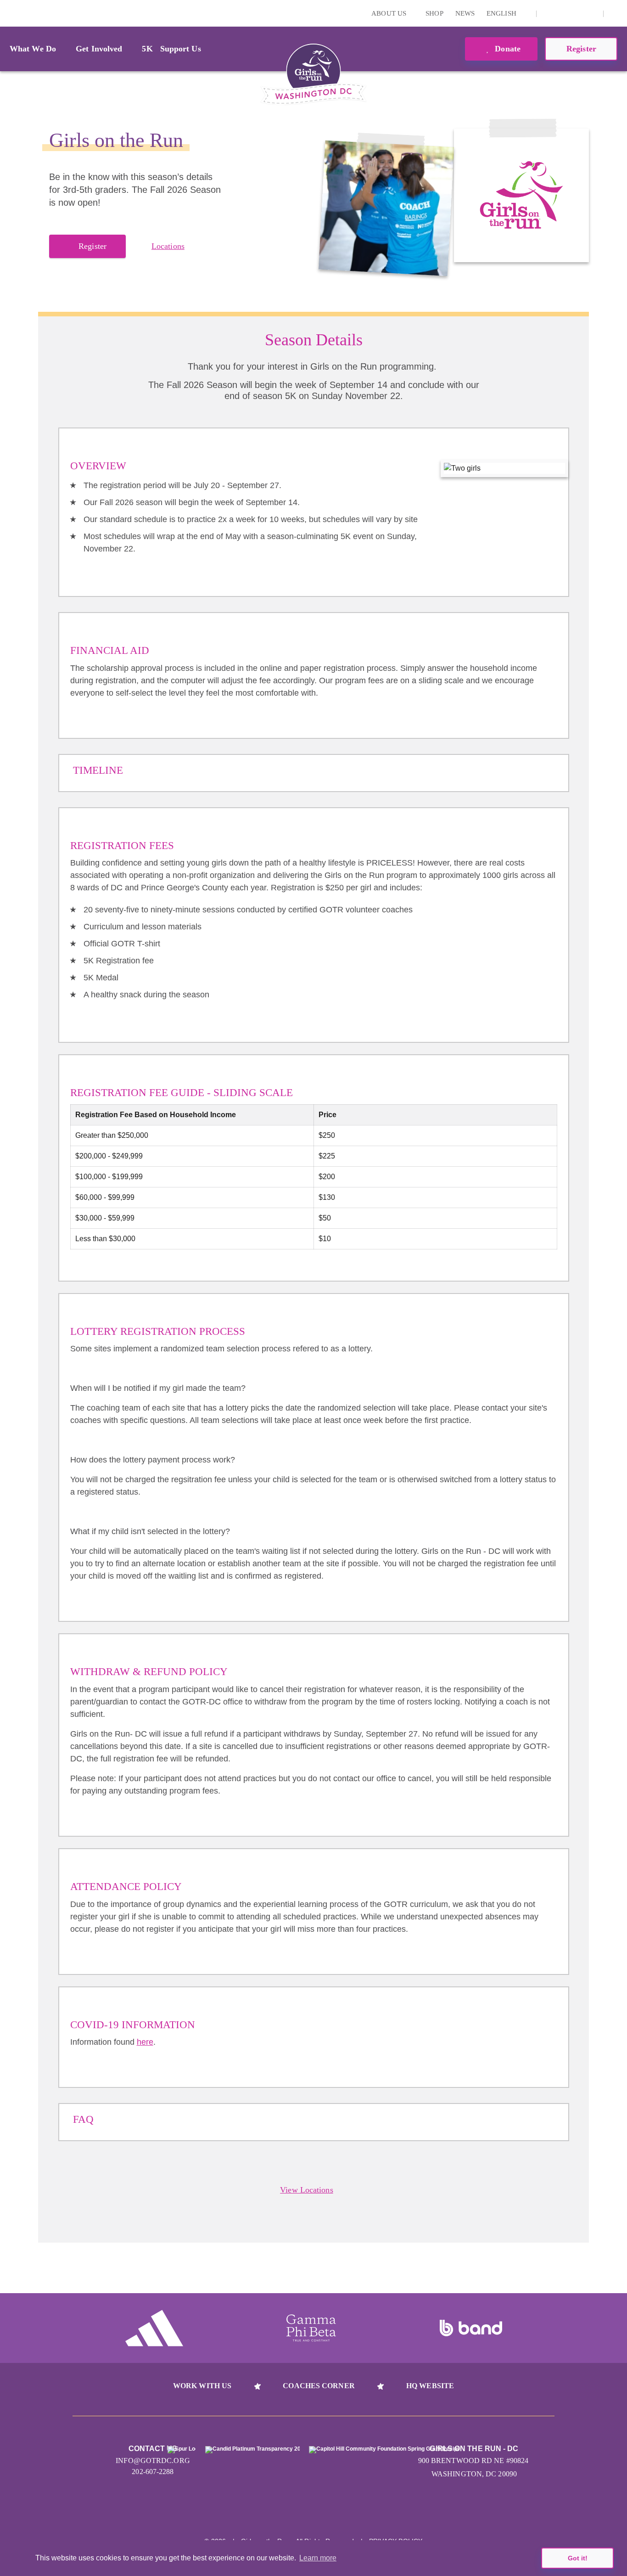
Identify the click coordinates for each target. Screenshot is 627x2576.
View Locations (306, 2190)
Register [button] (581, 49)
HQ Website (430, 2386)
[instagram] (549, 13)
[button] (616, 13)
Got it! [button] (578, 2558)
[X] (563, 13)
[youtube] (577, 13)
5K (147, 49)
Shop (434, 13)
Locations (168, 246)
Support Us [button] (181, 49)
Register (92, 246)
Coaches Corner (319, 2386)
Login (9, 13)
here (145, 2042)
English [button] (502, 13)
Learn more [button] (318, 2558)
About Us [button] (390, 13)
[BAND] (471, 2328)
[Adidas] (154, 2328)
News (465, 13)
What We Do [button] (33, 49)
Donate (507, 49)
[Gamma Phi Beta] (311, 2328)
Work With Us (202, 2386)
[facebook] (591, 13)
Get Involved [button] (99, 49)
